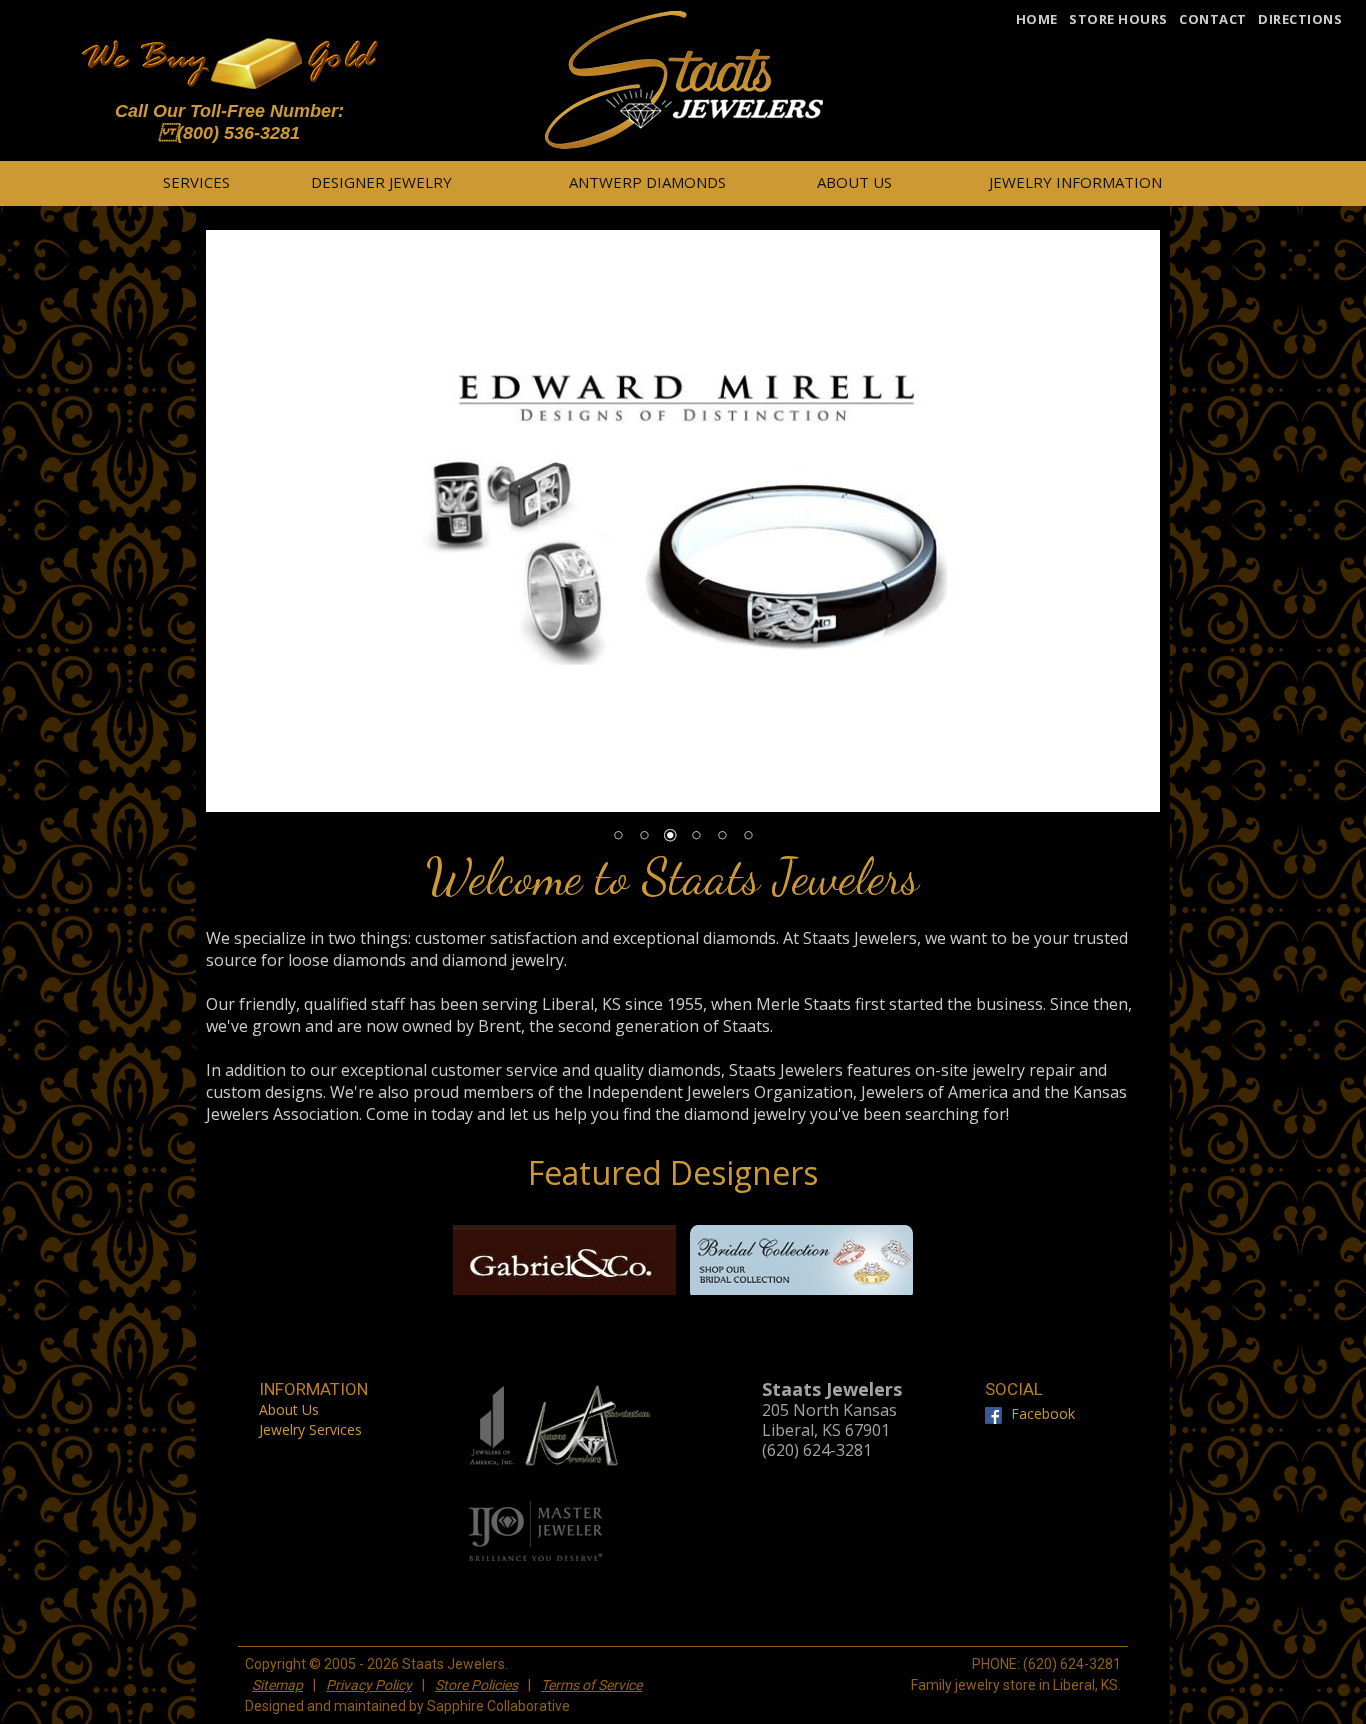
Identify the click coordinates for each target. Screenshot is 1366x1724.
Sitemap (277, 1685)
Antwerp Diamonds (647, 182)
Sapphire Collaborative (498, 1706)
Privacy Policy (369, 1685)
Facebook (1040, 1412)
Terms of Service (591, 1685)
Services (196, 182)
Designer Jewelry (381, 182)
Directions (1300, 19)
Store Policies (476, 1685)
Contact (1213, 19)
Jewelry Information (1075, 182)
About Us (854, 182)
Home (1037, 19)
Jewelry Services (310, 1429)
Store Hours (1118, 19)
